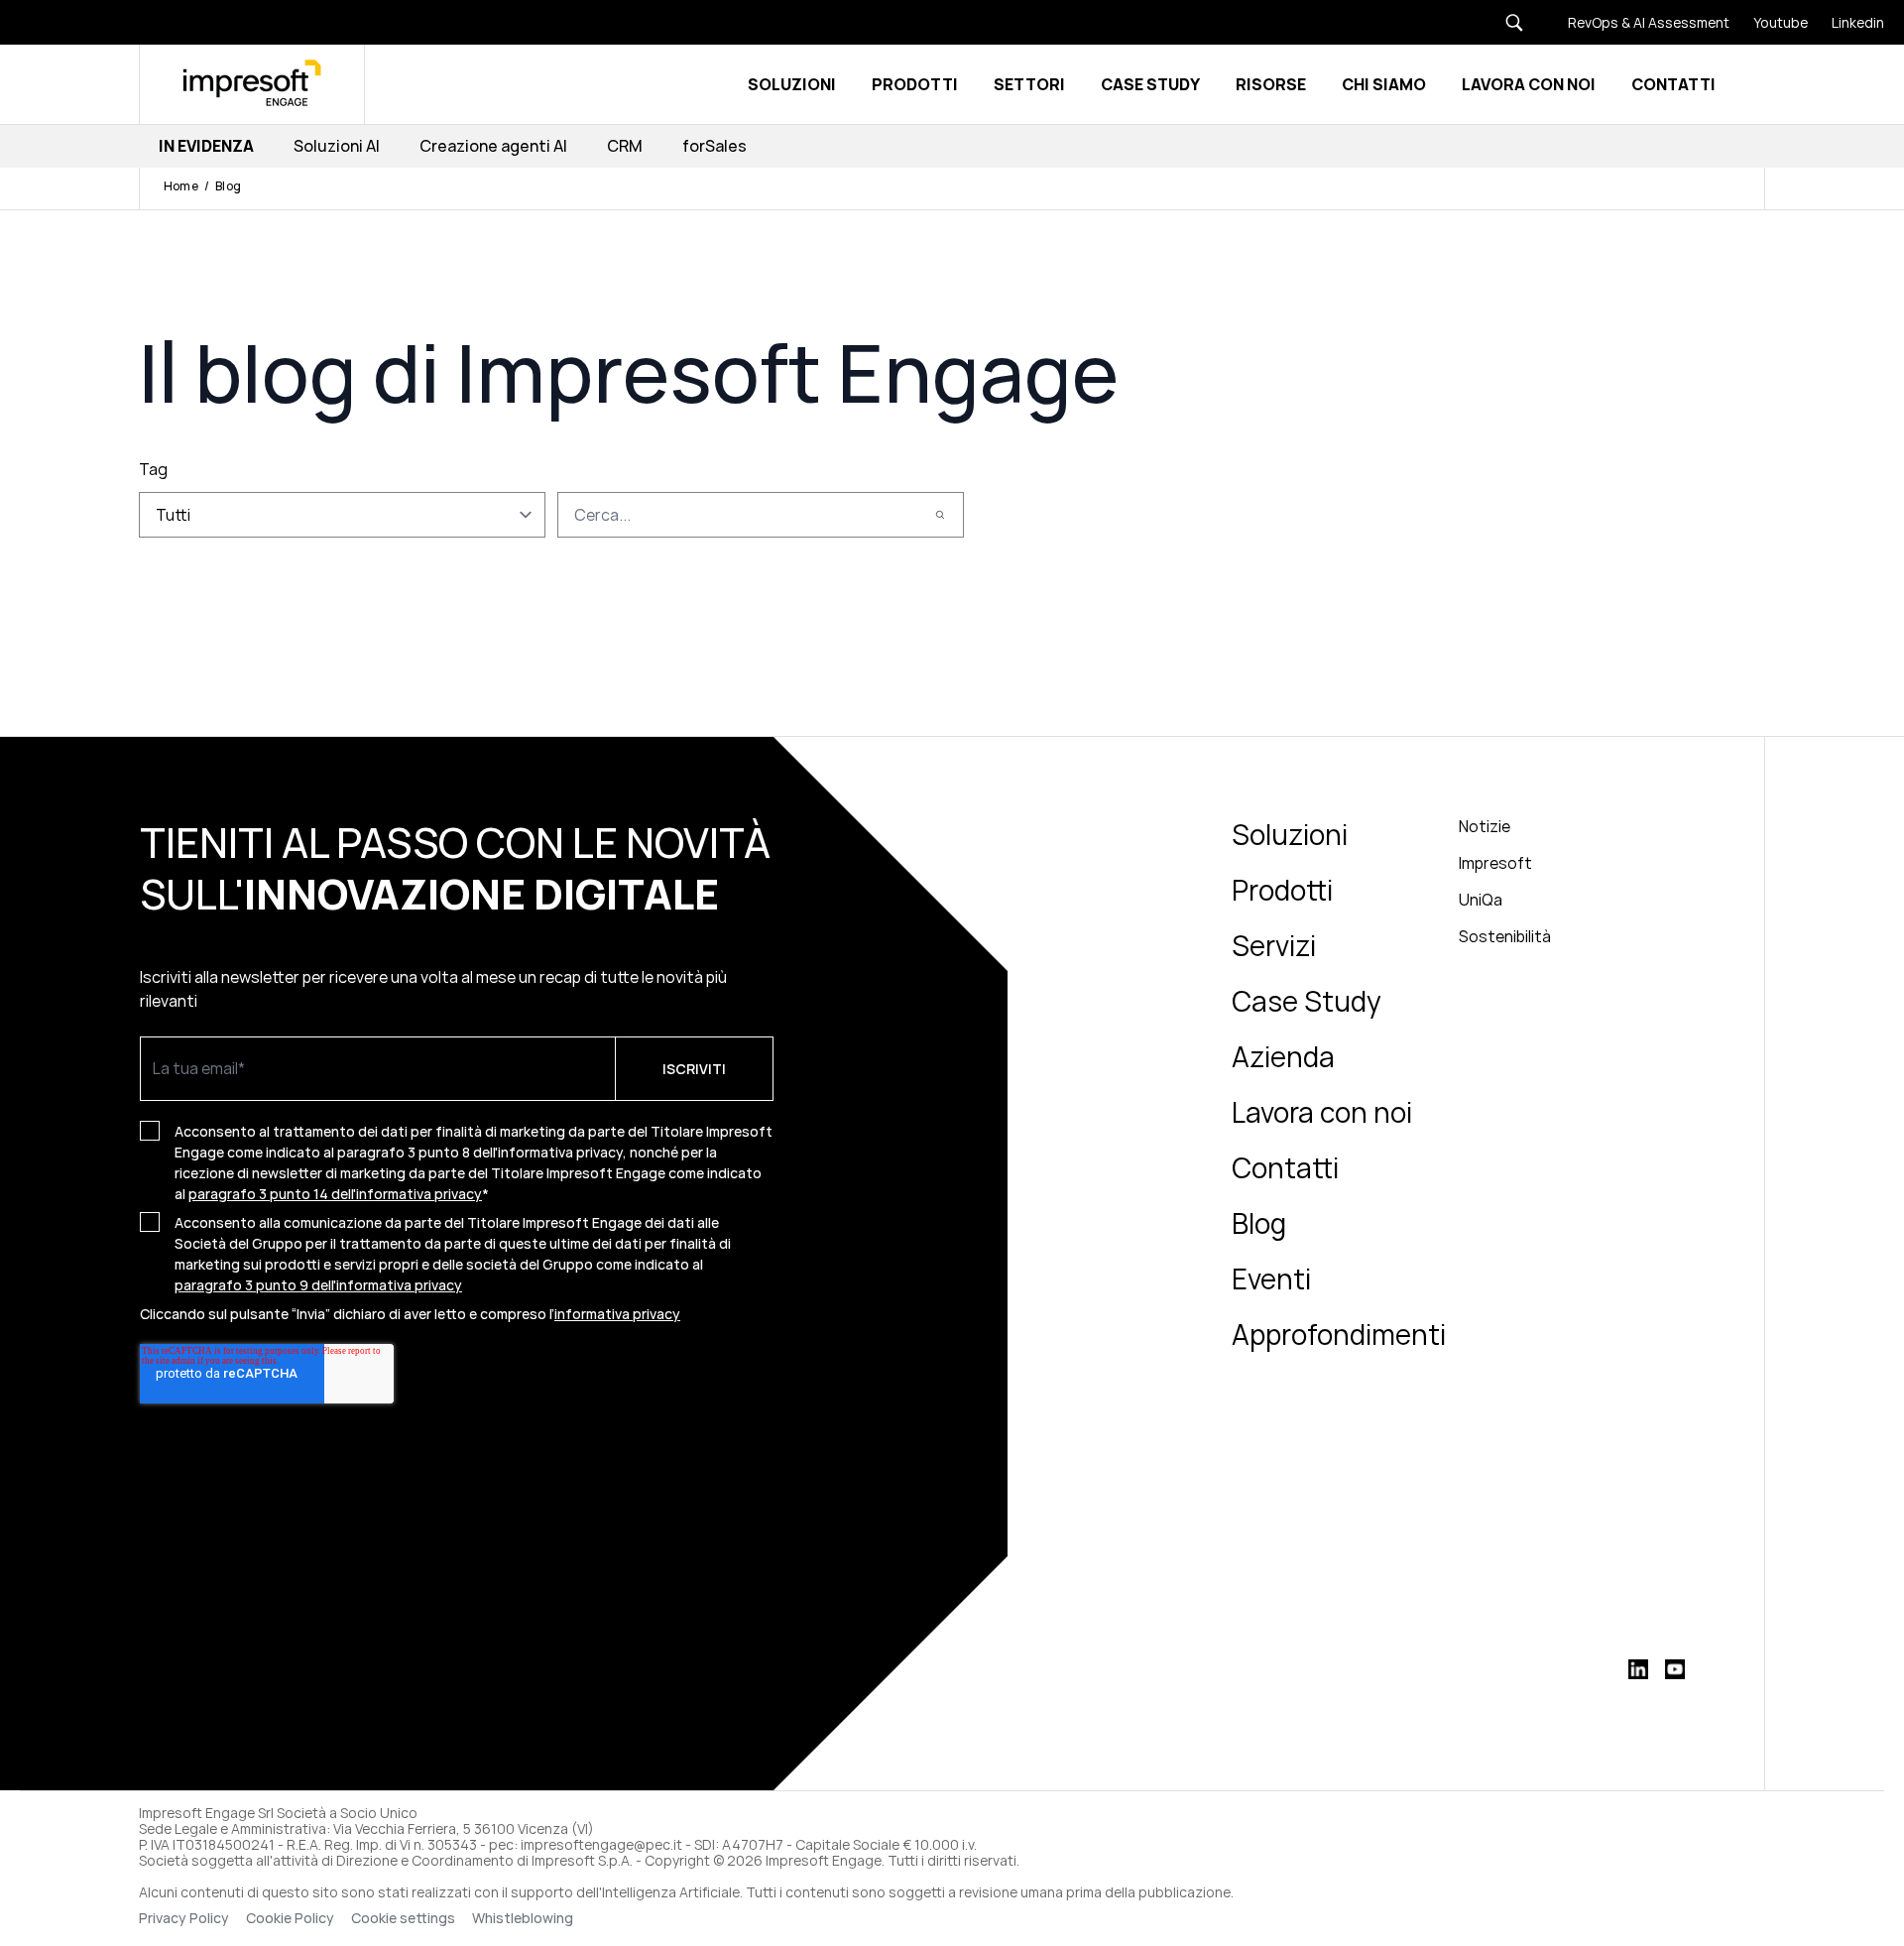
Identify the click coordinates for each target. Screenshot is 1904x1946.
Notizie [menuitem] (1485, 826)
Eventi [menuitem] (1271, 1278)
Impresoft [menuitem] (1495, 863)
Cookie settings (403, 1918)
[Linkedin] (1846, 22)
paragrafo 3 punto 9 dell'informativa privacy (318, 1285)
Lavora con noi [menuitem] (1322, 1112)
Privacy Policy (184, 1918)
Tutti (173, 515)
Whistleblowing (524, 1918)
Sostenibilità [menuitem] (1505, 936)
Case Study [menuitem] (1307, 1001)
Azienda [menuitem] (1283, 1056)
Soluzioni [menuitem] (1290, 834)
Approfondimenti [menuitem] (1339, 1334)
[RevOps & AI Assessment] (1637, 22)
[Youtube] (1769, 22)
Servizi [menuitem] (1274, 945)
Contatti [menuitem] (1285, 1167)
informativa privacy (617, 1314)
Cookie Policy (290, 1918)
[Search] (940, 515)
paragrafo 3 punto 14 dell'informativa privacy (335, 1194)
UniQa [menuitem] (1481, 900)
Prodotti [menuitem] (1282, 890)
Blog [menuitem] (1259, 1223)
